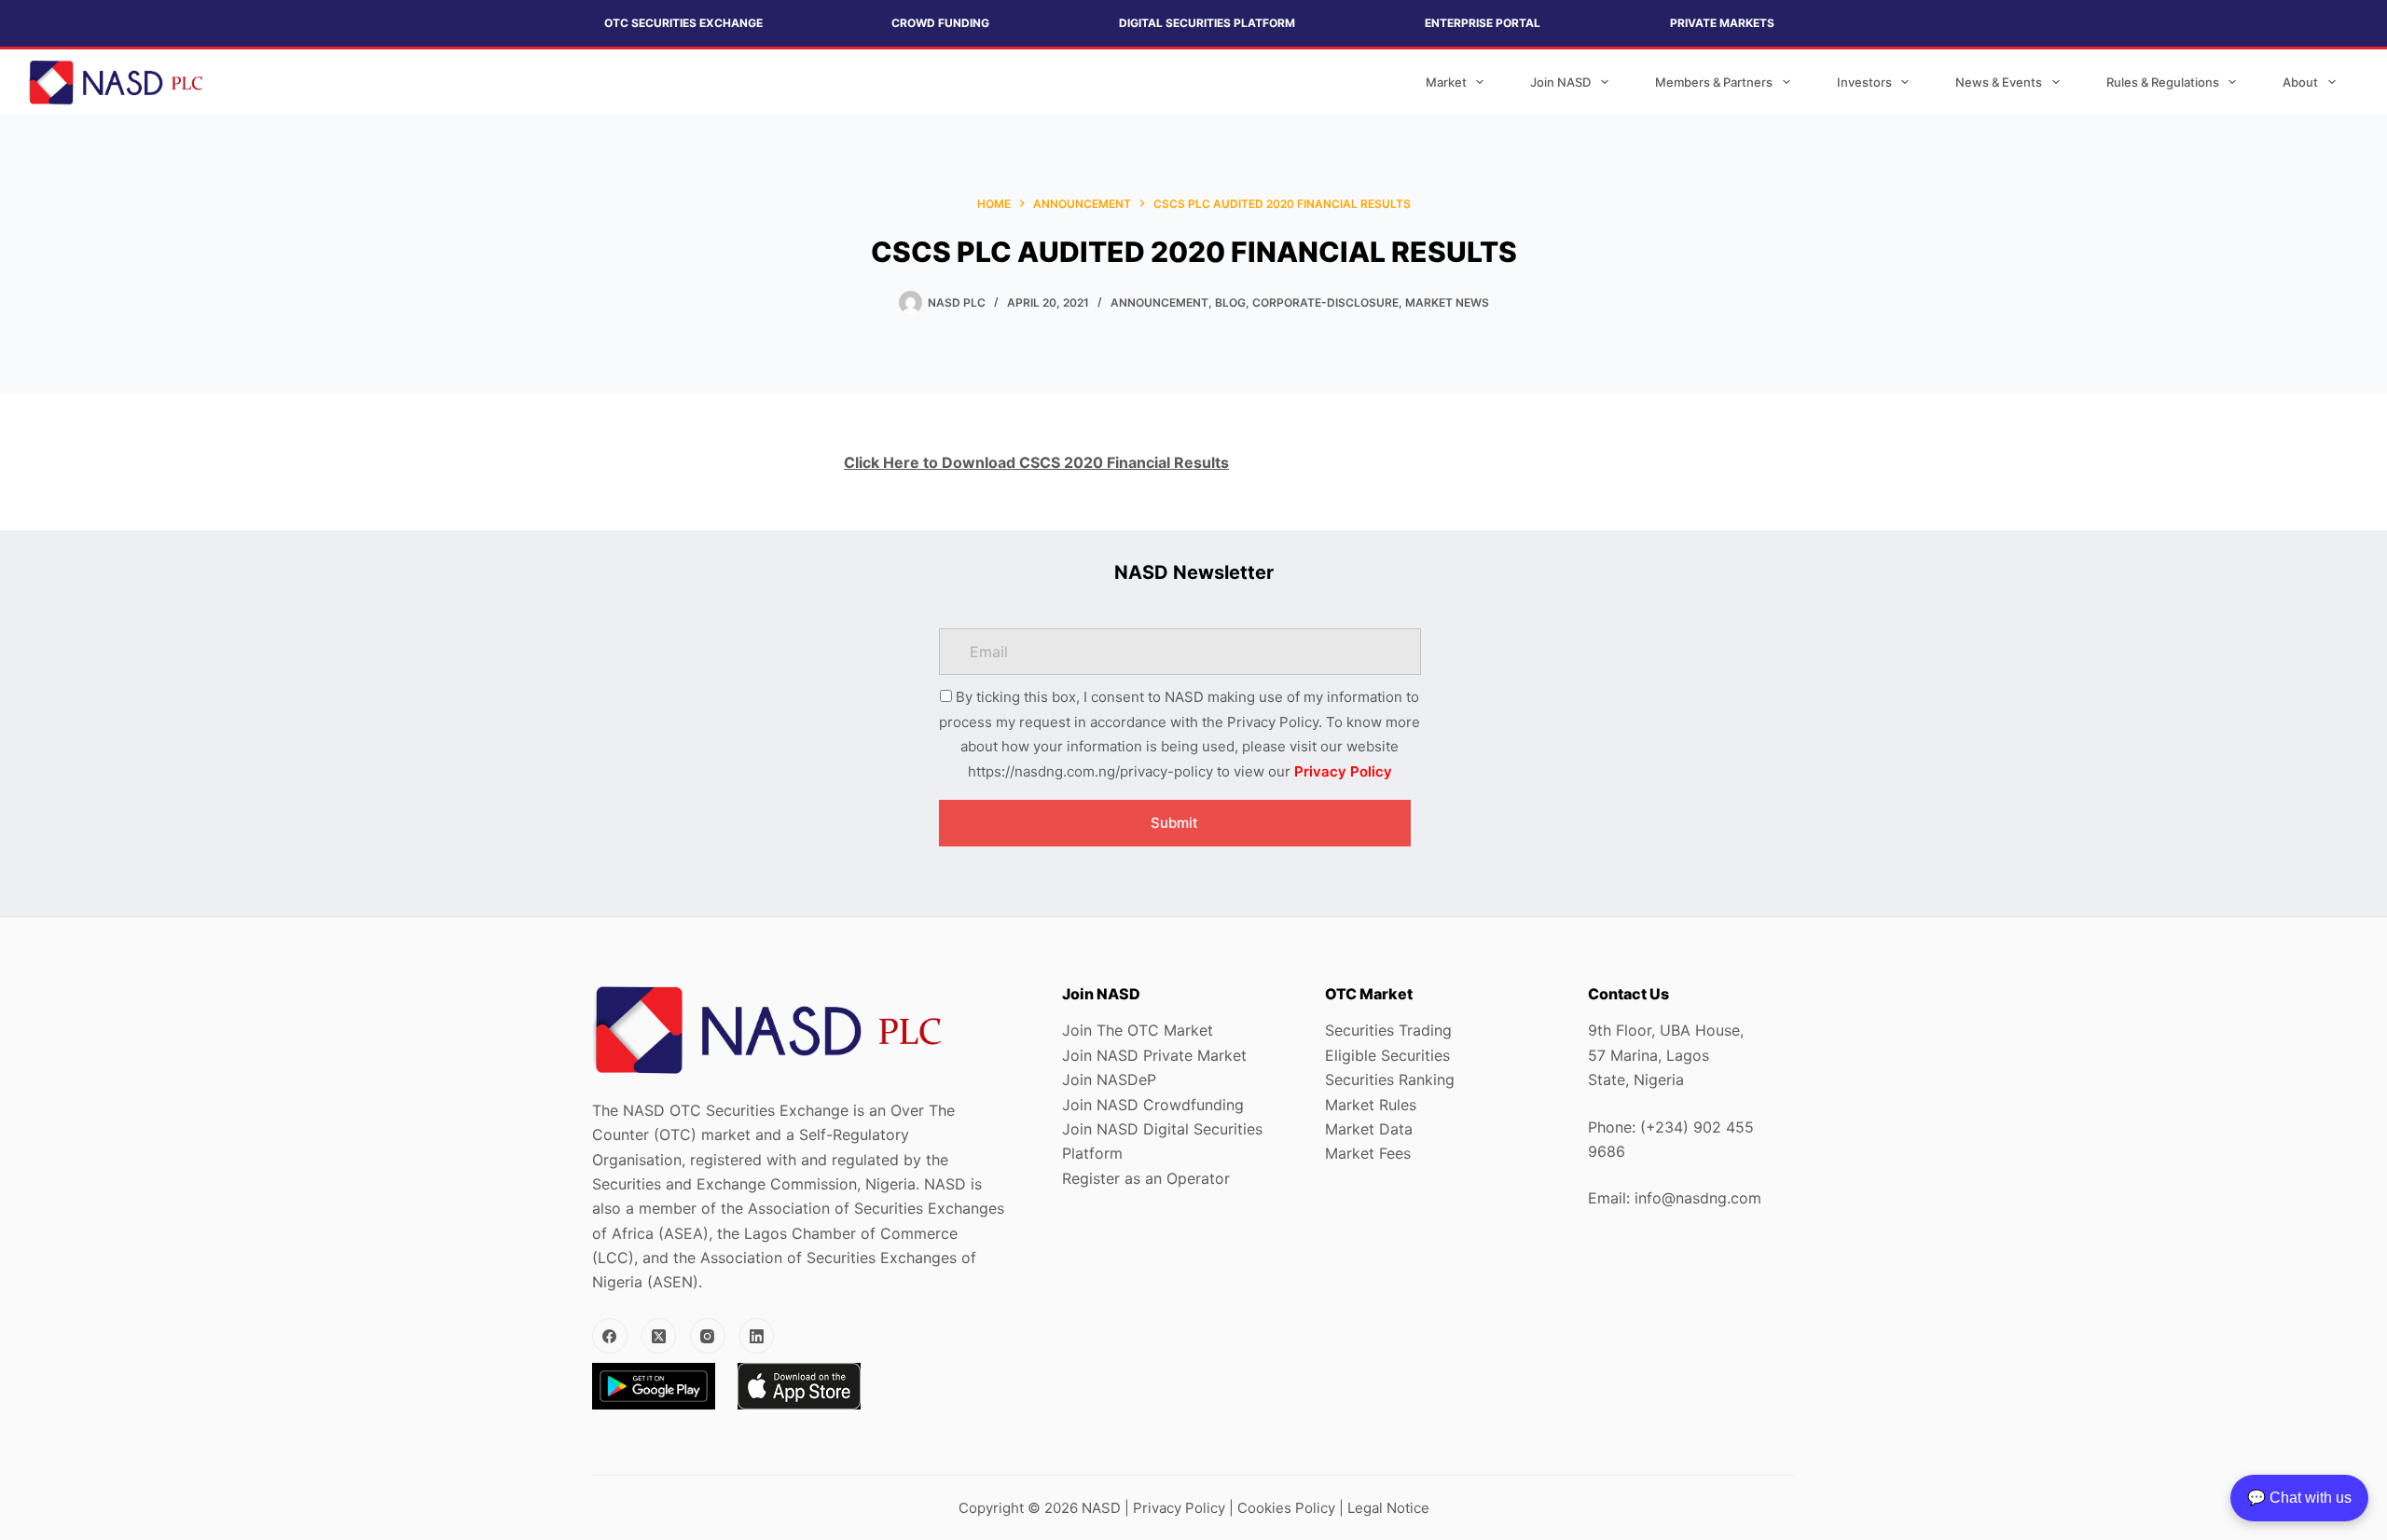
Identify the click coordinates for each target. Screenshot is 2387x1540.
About (2300, 82)
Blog (1230, 302)
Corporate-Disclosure (1325, 302)
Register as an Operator (1146, 1178)
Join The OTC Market (1138, 1030)
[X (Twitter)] (659, 1336)
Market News (1447, 302)
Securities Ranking (1390, 1079)
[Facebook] (610, 1336)
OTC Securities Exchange (683, 23)
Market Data (1369, 1129)
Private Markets (1722, 23)
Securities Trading (1388, 1030)
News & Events (1999, 82)
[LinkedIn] (757, 1336)
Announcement (1159, 302)
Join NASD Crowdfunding (1153, 1105)
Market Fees (1368, 1153)
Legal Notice (1388, 1508)
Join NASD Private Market (1154, 1055)
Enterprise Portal (1483, 23)
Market (1446, 82)
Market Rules (1371, 1105)
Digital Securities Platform (1207, 23)
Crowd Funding (940, 23)
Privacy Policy (1343, 771)
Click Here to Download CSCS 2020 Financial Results (1036, 462)
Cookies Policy (1286, 1508)
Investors (1864, 82)
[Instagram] (708, 1336)
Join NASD (1560, 82)
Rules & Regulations (2163, 82)
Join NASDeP (1109, 1079)
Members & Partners (1714, 82)
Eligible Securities (1387, 1055)
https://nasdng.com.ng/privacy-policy (1090, 771)
